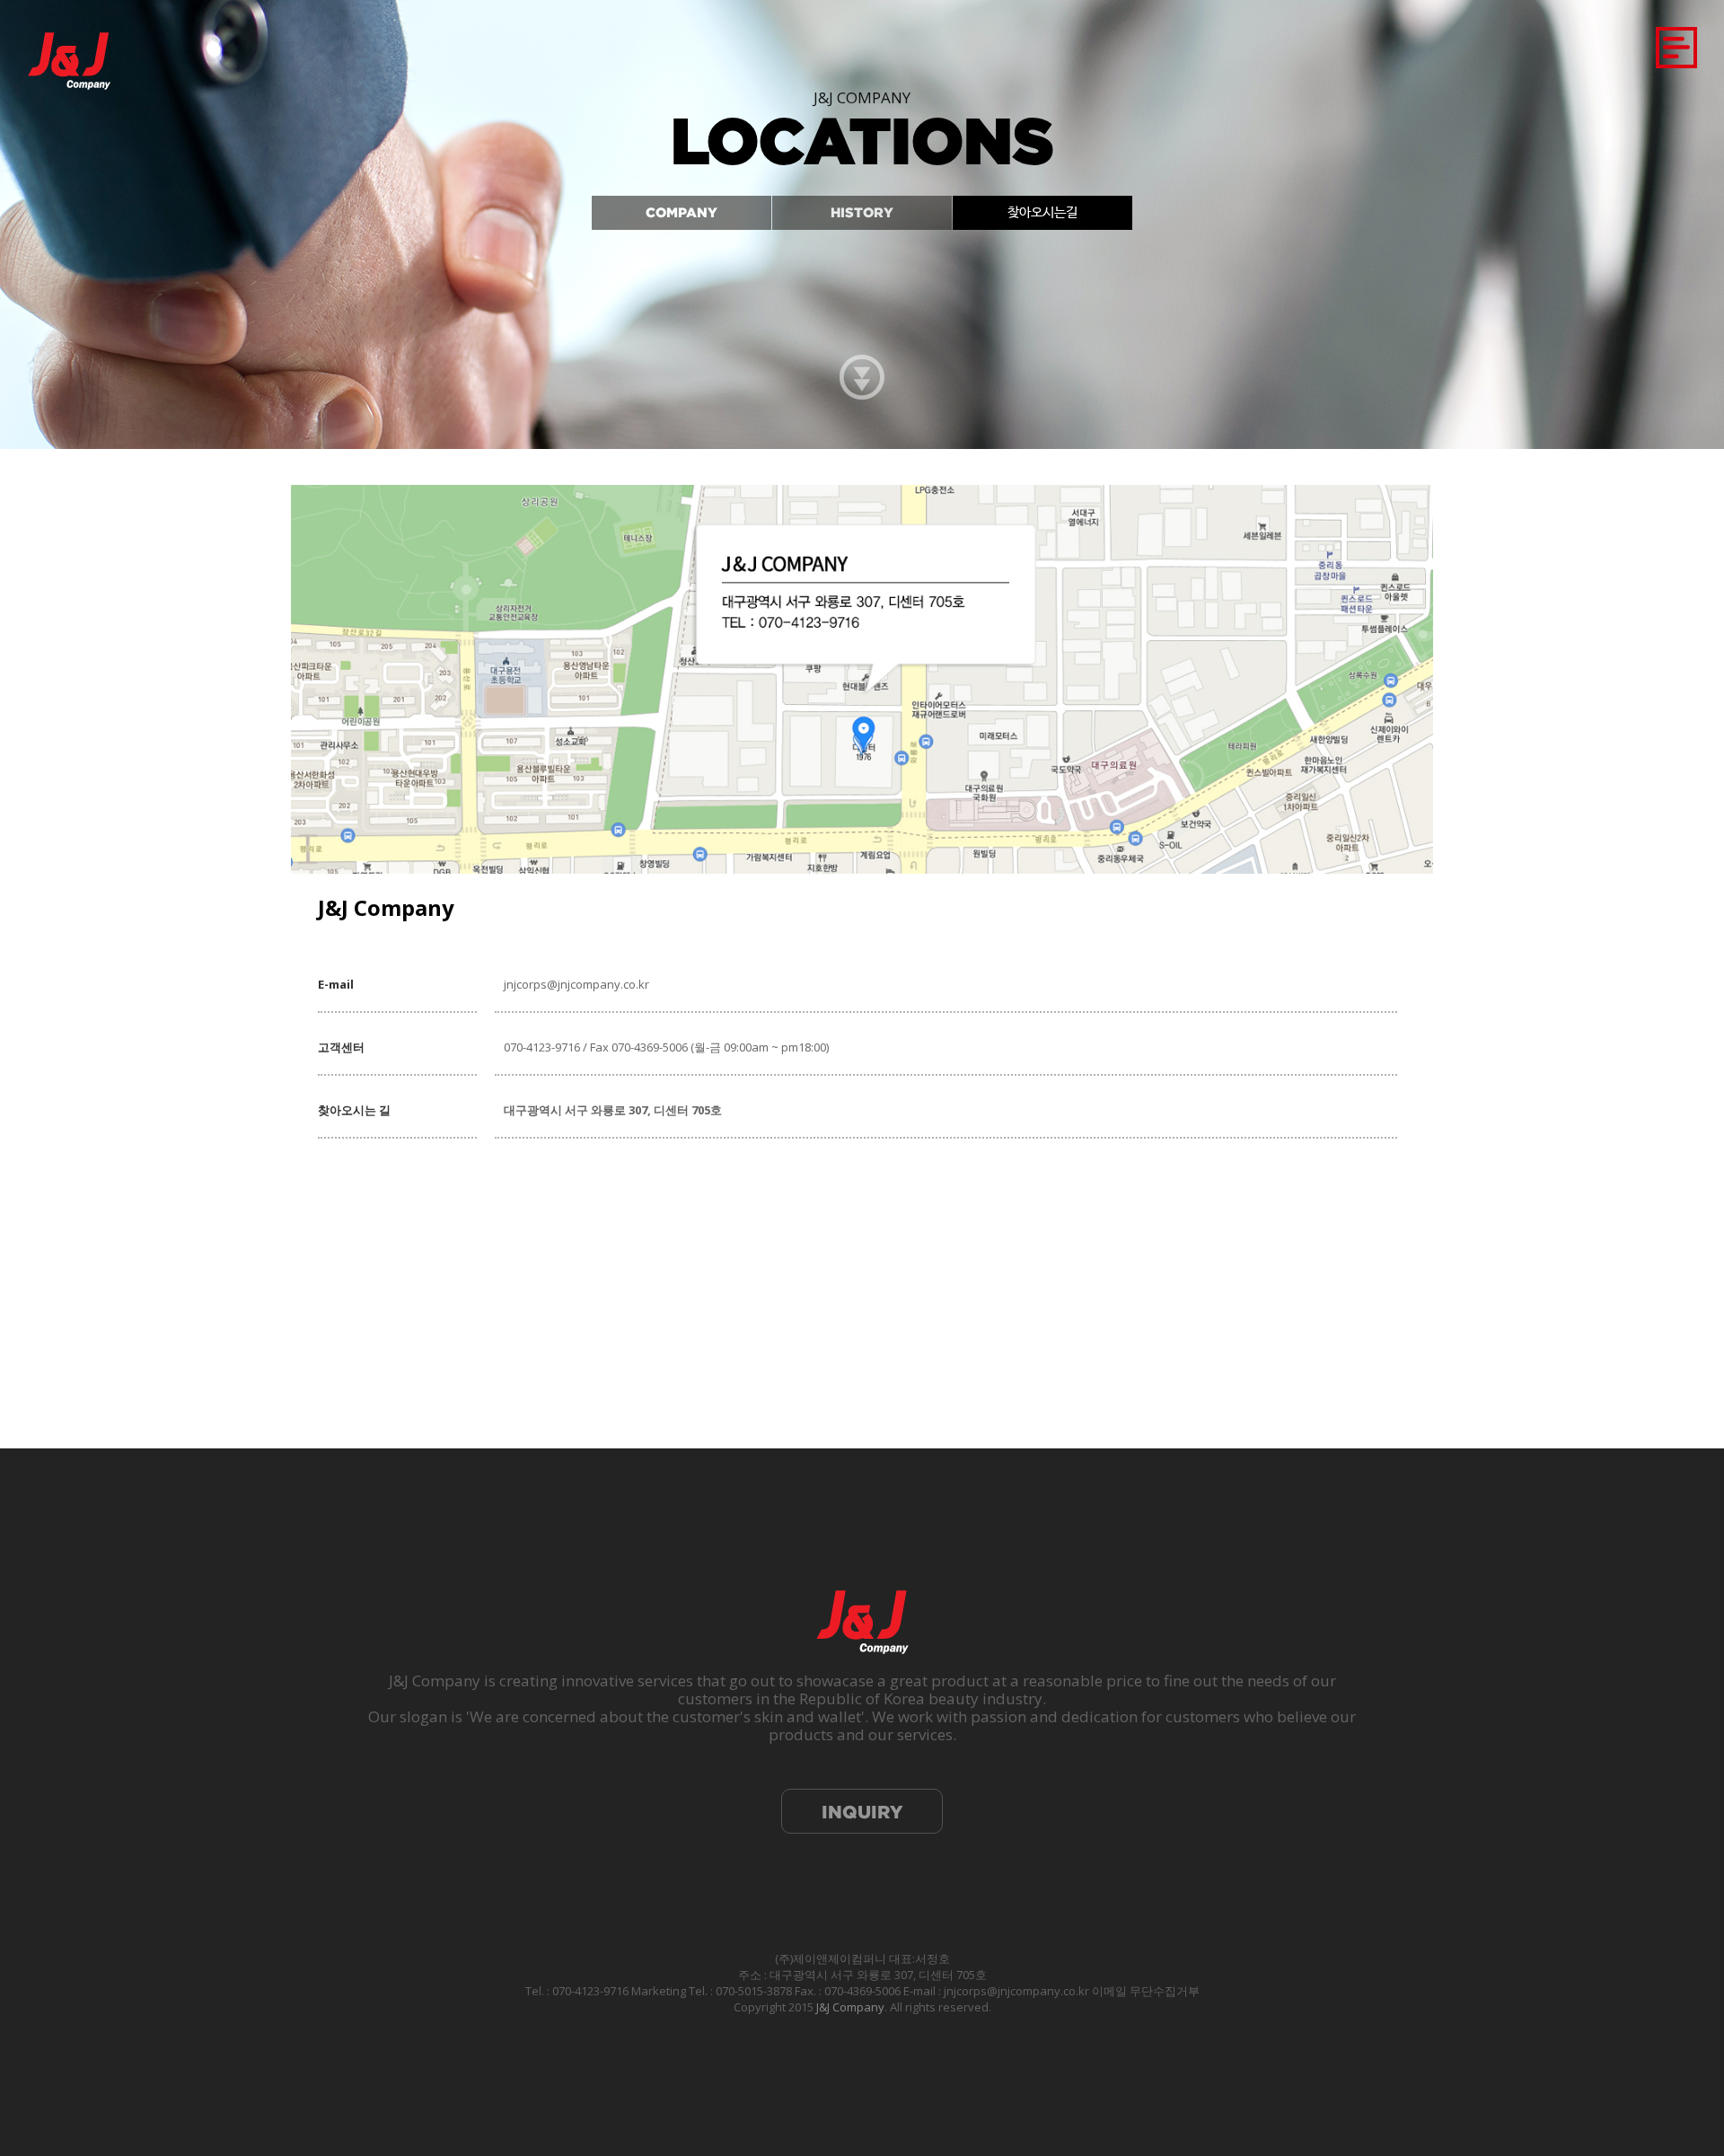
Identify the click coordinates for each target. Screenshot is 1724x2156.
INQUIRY (862, 1812)
